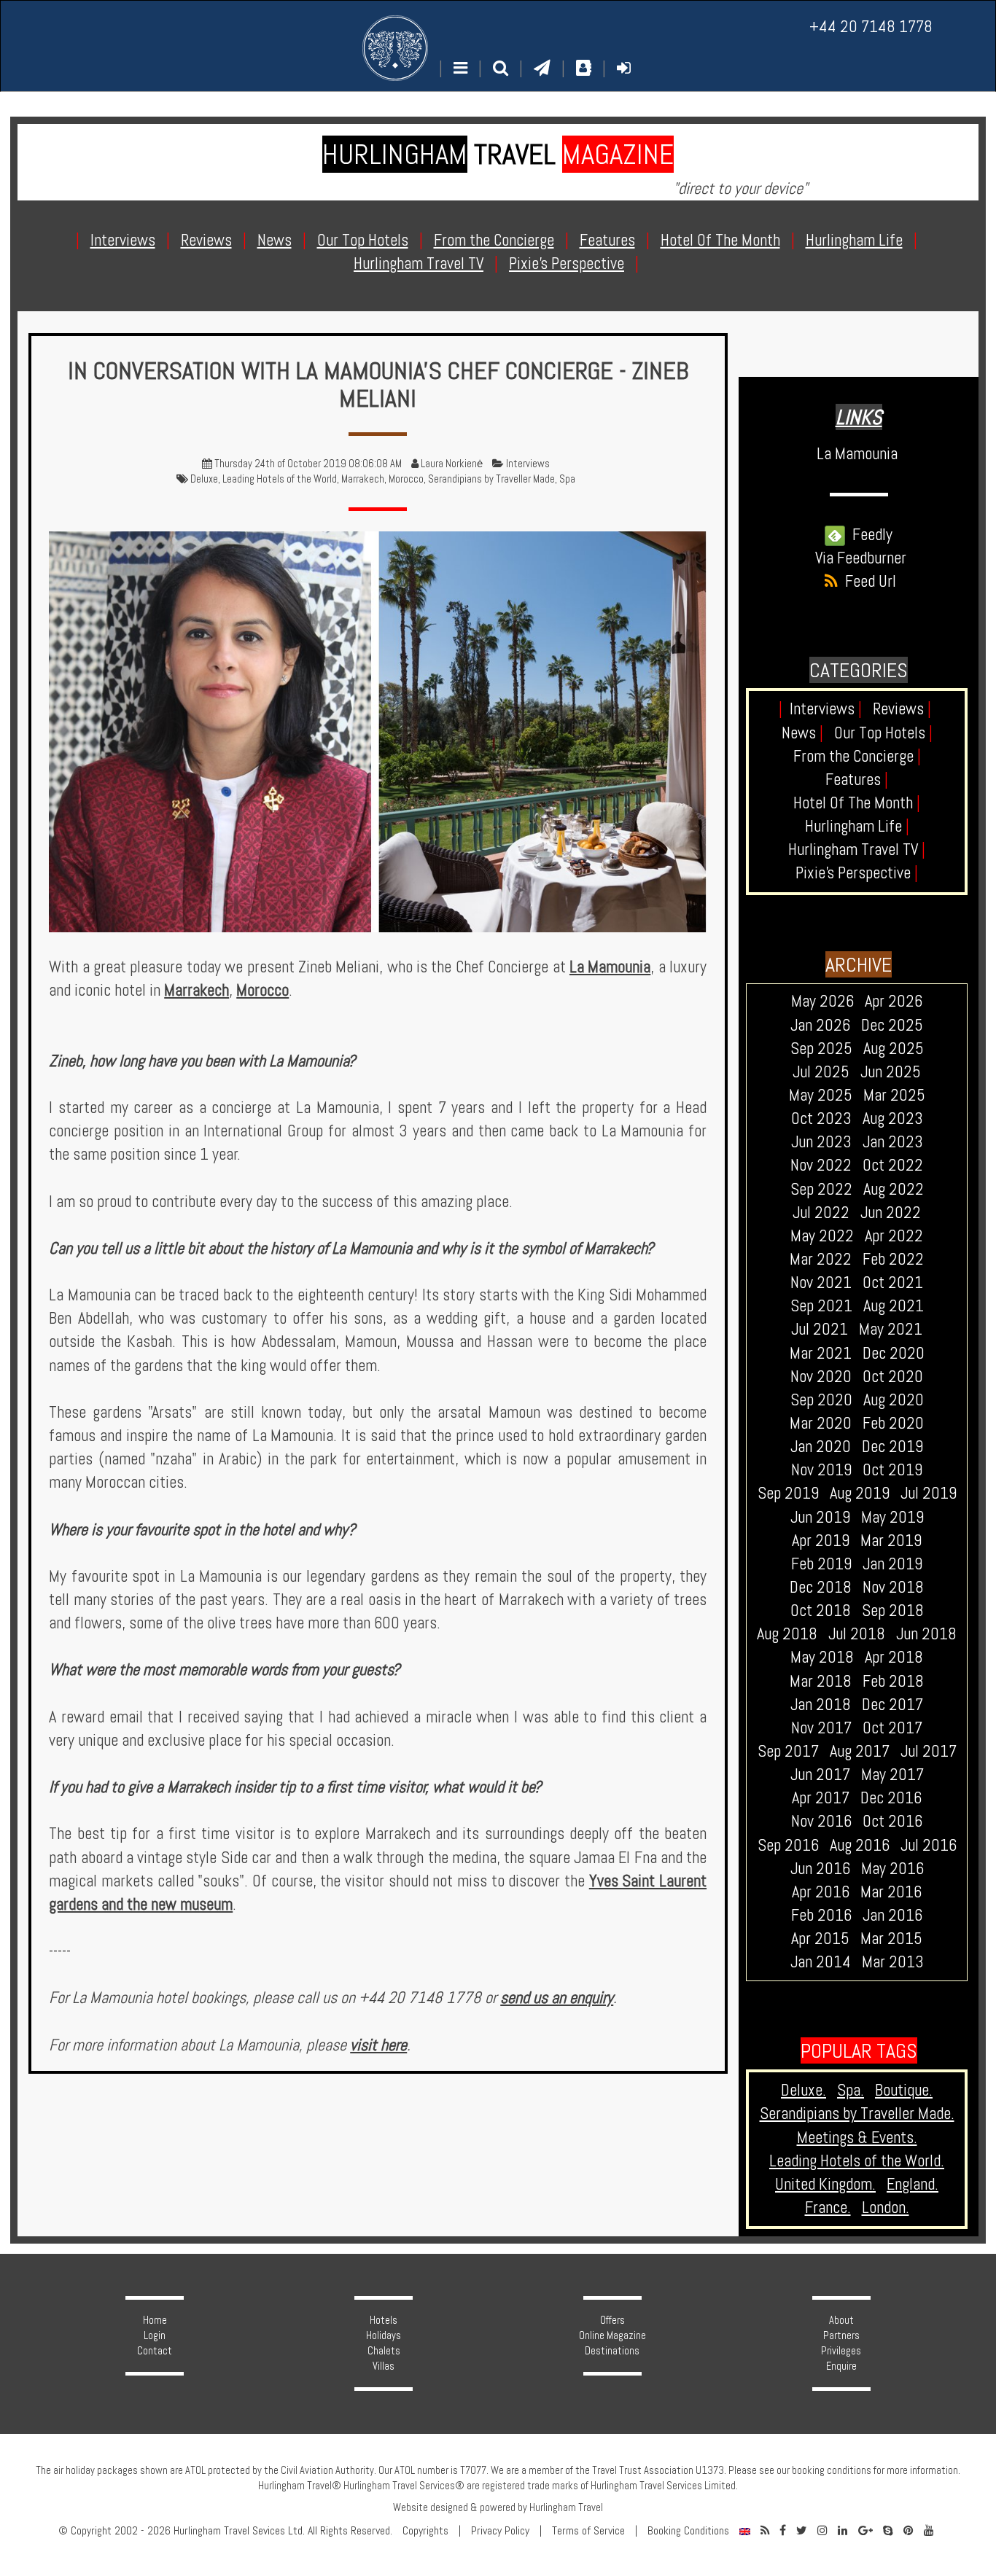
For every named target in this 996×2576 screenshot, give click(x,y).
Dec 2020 (894, 1353)
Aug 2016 (860, 1845)
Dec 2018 (821, 1587)
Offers (612, 2320)
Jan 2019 (892, 1564)
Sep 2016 (788, 1845)
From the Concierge (857, 756)
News (802, 733)
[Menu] (460, 68)
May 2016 (892, 1869)
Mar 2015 (891, 1939)
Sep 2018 (893, 1611)
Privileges (841, 2351)
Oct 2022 (893, 1165)
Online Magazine (612, 2335)
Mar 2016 (891, 1892)
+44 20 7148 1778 (871, 27)
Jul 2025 (821, 1072)
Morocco (406, 479)
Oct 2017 (892, 1728)
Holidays (384, 2335)
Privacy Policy (500, 2531)
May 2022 (822, 1236)
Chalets (384, 2351)
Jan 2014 (821, 1962)
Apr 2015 (820, 1939)
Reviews (902, 709)
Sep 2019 (788, 1493)
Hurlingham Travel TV (857, 850)
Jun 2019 (820, 1517)
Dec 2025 (892, 1025)
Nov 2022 (821, 1165)
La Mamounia (610, 967)
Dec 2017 (892, 1705)
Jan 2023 (893, 1142)
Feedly (869, 535)
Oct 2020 (893, 1377)
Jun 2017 (820, 1775)
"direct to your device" (740, 188)
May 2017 (892, 1775)
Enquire (841, 2366)
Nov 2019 (821, 1470)
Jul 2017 (929, 1751)
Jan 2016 (892, 1915)
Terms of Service (588, 2531)
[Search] (501, 68)
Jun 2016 (820, 1869)
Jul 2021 (820, 1329)
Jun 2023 (821, 1142)
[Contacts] (584, 68)
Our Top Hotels (883, 733)
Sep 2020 (821, 1400)
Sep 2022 (821, 1189)
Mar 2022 (821, 1259)
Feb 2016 (821, 1915)
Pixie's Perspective (857, 873)
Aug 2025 (894, 1049)
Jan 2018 (821, 1705)
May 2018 (822, 1657)
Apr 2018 (894, 1657)
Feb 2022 (893, 1259)
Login (155, 2335)
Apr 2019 (821, 1541)
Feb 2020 (893, 1423)
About (841, 2320)
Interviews (528, 464)
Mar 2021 (821, 1353)
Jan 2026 (820, 1025)
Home (155, 2320)
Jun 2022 (891, 1213)
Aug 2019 (860, 1493)
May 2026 (822, 1001)
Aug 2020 (894, 1400)
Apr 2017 (821, 1798)
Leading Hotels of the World (280, 479)
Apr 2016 (821, 1892)
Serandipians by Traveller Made (491, 479)
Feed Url (867, 581)
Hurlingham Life (857, 826)
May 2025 (821, 1095)
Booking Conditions (688, 2531)
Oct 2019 (892, 1470)
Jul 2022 (821, 1213)
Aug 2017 (860, 1751)
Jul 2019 (929, 1493)
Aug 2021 (894, 1306)
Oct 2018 (821, 1611)
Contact (155, 2351)
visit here (378, 2045)
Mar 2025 (894, 1095)
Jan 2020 (821, 1447)
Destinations (612, 2351)
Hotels (384, 2320)
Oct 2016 (892, 1821)
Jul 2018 (857, 1634)
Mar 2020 (821, 1423)
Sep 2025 (821, 1049)
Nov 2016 (821, 1821)
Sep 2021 (821, 1306)
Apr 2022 (894, 1236)
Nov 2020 (821, 1377)
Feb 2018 (893, 1681)
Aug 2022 (894, 1189)
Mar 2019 (891, 1541)
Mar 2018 (821, 1681)
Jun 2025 (891, 1072)
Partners (841, 2335)
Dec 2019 (892, 1447)
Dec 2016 (891, 1798)
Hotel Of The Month (857, 803)
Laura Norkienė (452, 464)
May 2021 (891, 1329)
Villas (384, 2366)
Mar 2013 (893, 1962)
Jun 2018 (926, 1634)
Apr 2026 (894, 1001)
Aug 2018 (787, 1634)
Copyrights (425, 2531)
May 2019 (892, 1517)
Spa (567, 479)
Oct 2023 (821, 1119)
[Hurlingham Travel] (395, 48)
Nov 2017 (821, 1728)
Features (857, 780)
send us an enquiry (557, 1998)
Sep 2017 (788, 1751)
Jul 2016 (929, 1845)
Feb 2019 (821, 1564)
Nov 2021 (821, 1283)
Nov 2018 (893, 1587)
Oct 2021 (893, 1283)
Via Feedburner (861, 558)
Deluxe (204, 479)
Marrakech (363, 479)
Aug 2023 (893, 1119)
